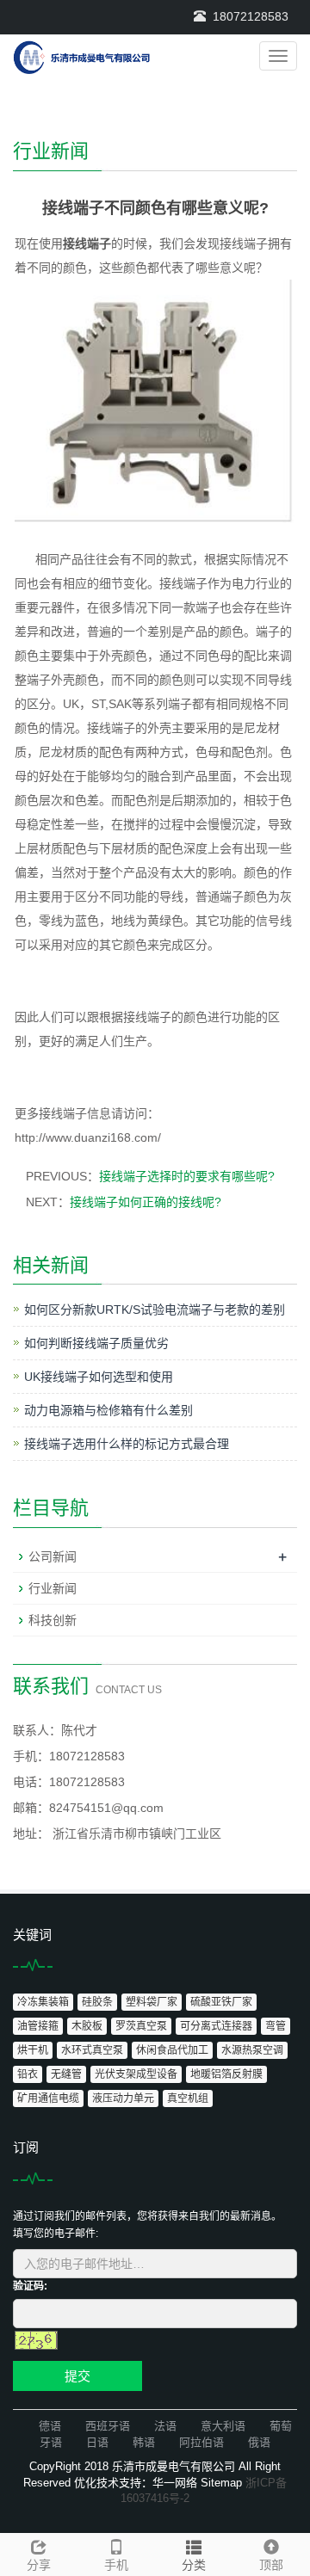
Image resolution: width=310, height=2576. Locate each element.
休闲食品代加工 (172, 2050)
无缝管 (66, 2074)
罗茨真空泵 (141, 2026)
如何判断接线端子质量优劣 (96, 1343)
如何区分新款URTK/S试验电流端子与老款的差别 (155, 1310)
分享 (39, 2565)
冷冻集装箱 (43, 2002)
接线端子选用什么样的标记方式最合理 (127, 1444)
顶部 (271, 2565)
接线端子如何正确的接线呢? (146, 1202)
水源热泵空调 (252, 2050)
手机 (116, 2565)
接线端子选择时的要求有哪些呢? (187, 1176)
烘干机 (33, 2050)
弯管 (276, 2026)
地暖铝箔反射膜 (226, 2074)
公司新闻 (53, 1556)
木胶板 (87, 2026)
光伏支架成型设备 (136, 2074)
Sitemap (221, 2483)
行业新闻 (53, 1588)
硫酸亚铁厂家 (221, 2002)
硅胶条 (97, 2002)
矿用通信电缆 (48, 2098)
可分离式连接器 (216, 2026)
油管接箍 (38, 2026)
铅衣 (28, 2074)
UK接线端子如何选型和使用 (99, 1377)
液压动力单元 (123, 2098)
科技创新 (53, 1620)
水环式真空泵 (92, 2050)
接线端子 (87, 243)
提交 (77, 2376)
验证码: (30, 2286)
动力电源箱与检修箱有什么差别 (108, 1410)
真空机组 (188, 2098)
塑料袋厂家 (152, 2002)
